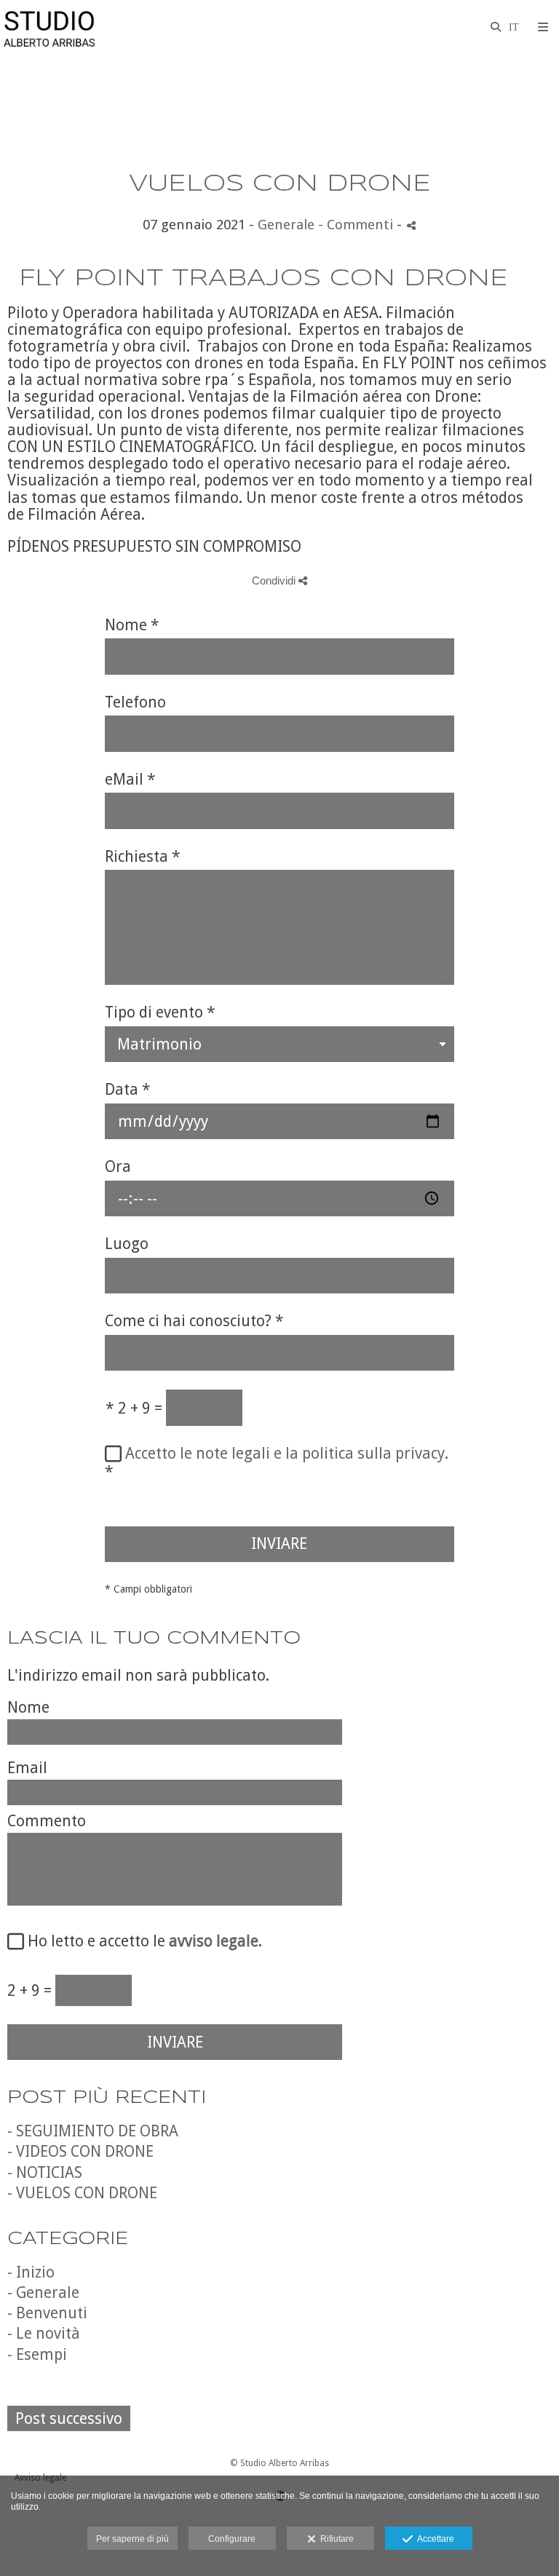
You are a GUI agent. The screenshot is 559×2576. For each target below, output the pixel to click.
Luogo (127, 1244)
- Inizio (31, 2272)
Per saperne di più (132, 2539)
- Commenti (357, 225)
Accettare (433, 2539)
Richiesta (143, 857)
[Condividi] (411, 225)
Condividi (275, 580)
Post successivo (69, 2418)
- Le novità (44, 2333)
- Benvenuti (47, 2313)
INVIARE (279, 1543)
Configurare (232, 2539)
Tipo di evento (160, 1012)
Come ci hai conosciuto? (194, 1321)
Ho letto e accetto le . (141, 1941)
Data (128, 1090)
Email (27, 1768)
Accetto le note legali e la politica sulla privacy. (287, 1453)
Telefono (135, 702)
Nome (132, 625)
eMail (130, 780)
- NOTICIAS (45, 2172)
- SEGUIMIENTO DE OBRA (93, 2131)
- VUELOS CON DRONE (82, 2193)
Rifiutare (335, 2539)
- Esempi (37, 2354)
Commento (47, 1821)
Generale (286, 225)
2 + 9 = (134, 1408)
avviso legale (214, 1941)
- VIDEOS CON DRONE (80, 2151)
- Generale (43, 2292)
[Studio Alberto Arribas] (49, 27)
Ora (118, 1167)
